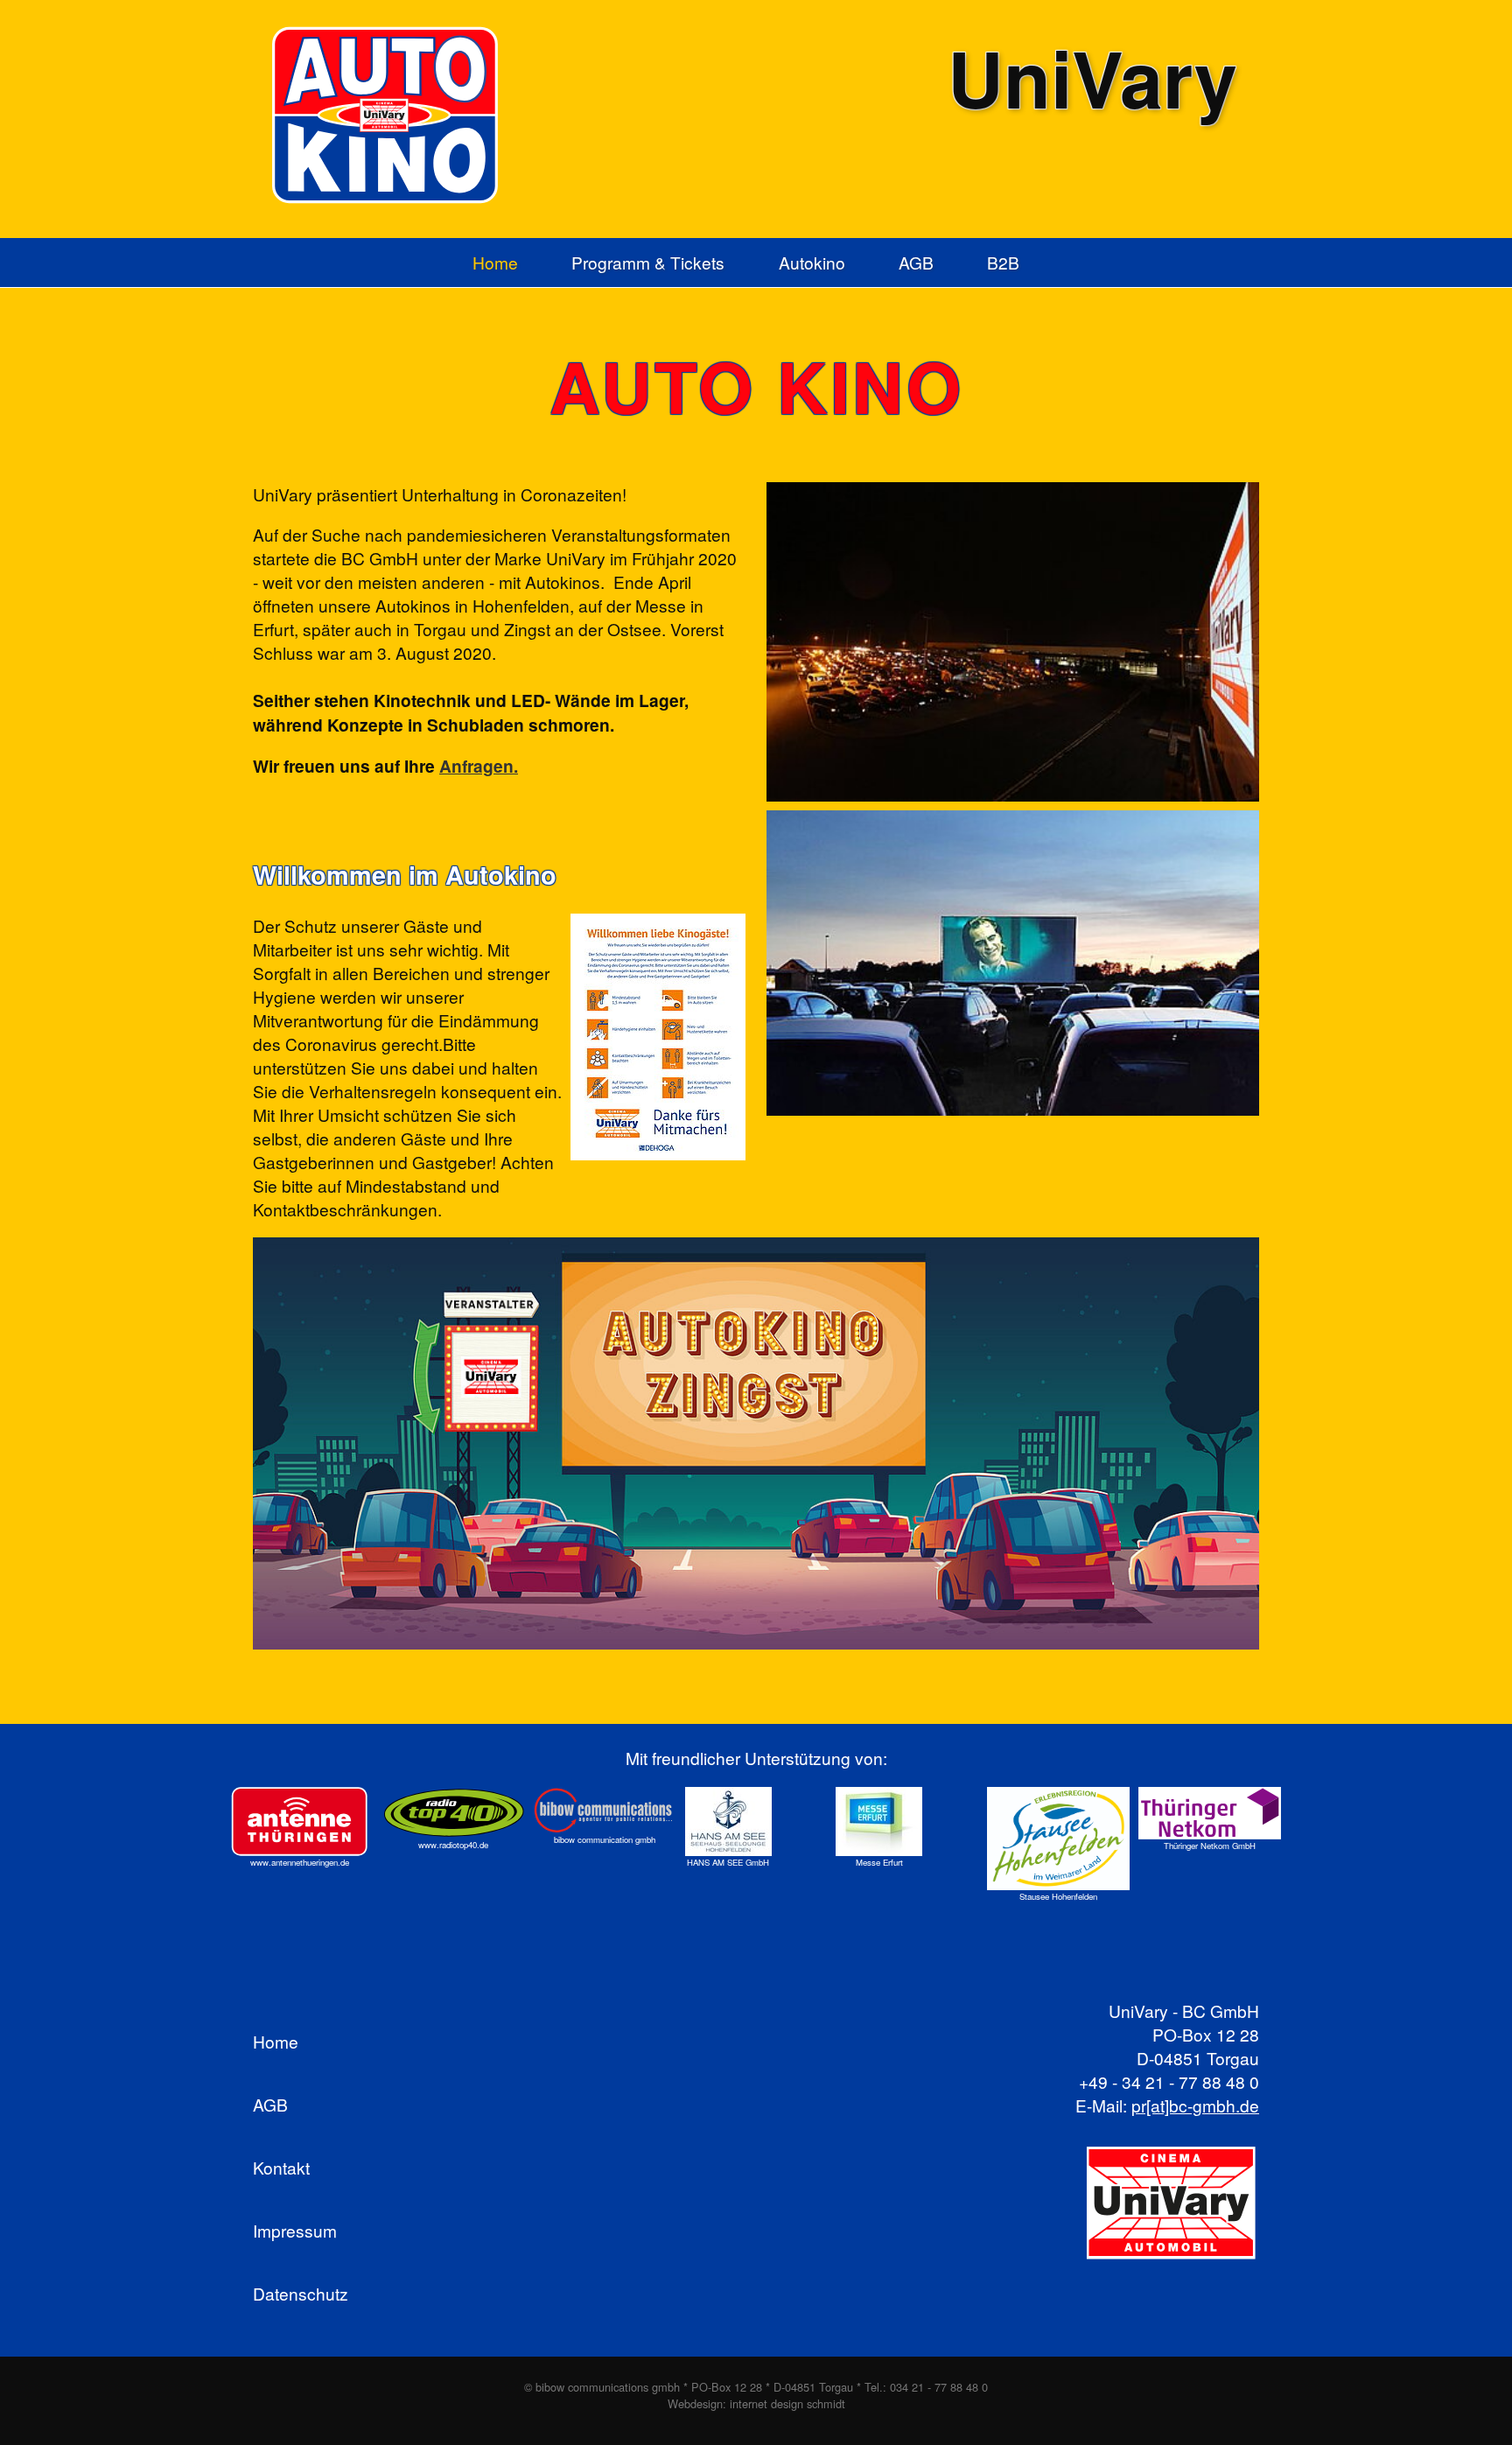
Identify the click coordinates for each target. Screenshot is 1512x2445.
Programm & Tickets (648, 263)
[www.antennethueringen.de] (300, 1821)
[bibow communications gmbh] (605, 1810)
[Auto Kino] (391, 115)
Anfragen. (479, 766)
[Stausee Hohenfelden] (1058, 1839)
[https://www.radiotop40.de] (454, 1813)
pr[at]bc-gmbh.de (1195, 2105)
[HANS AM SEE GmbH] (728, 1821)
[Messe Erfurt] (879, 1821)
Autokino (812, 263)
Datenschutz (301, 2293)
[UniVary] (1172, 2205)
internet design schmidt (787, 2403)
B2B (1003, 263)
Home (495, 263)
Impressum (295, 2230)
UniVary (1092, 77)
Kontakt (281, 2167)
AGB (916, 263)
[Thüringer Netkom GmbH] (1210, 1813)
